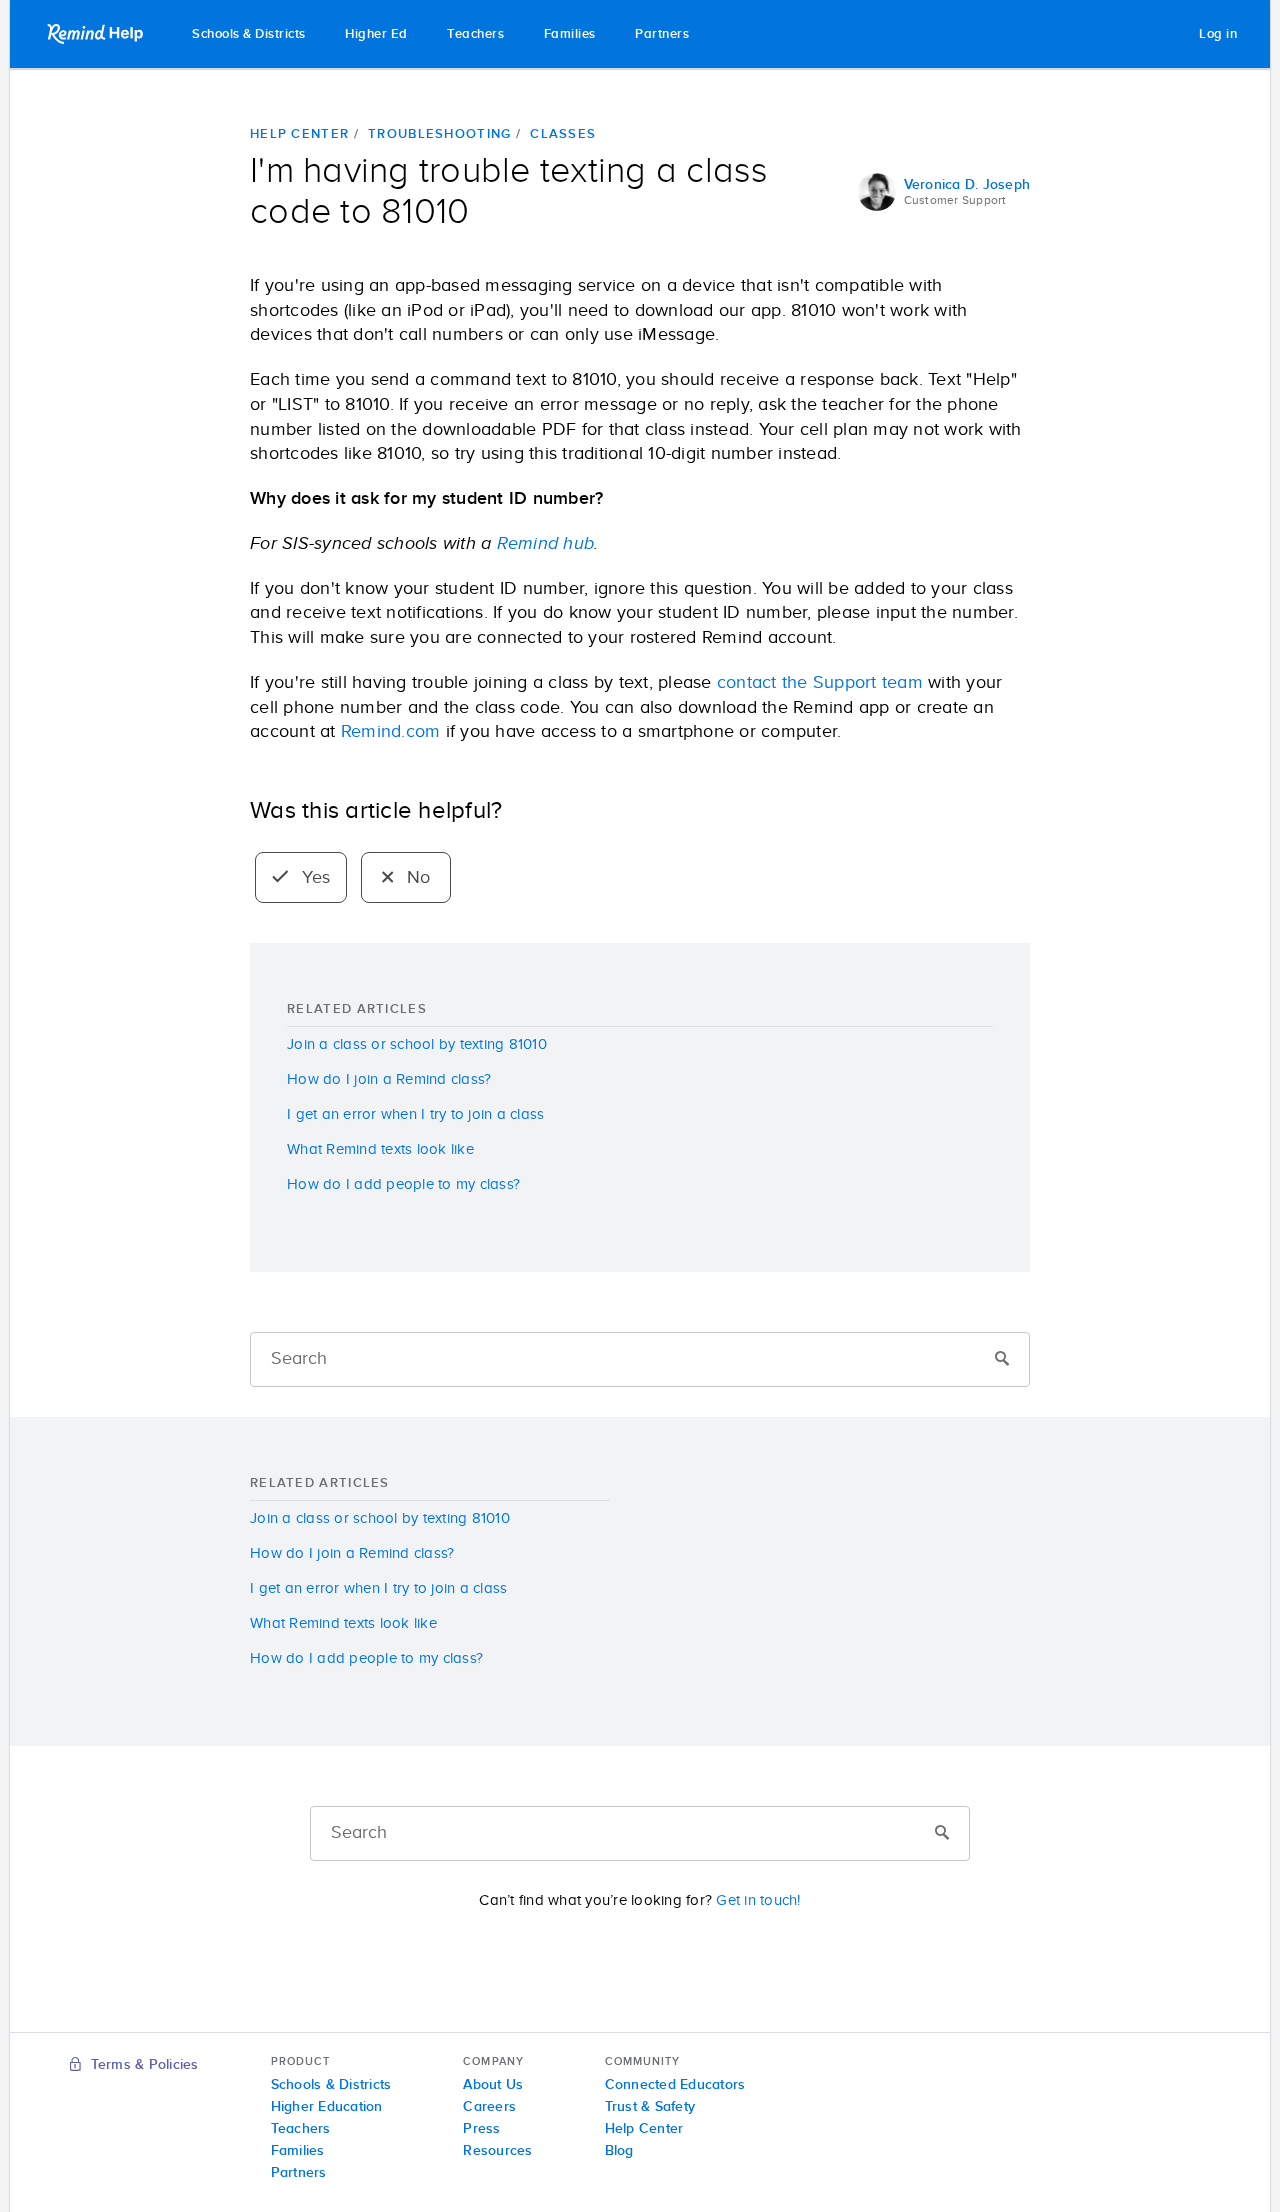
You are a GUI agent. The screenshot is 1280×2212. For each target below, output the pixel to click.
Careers (489, 2107)
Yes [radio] (313, 878)
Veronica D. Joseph (967, 185)
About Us (493, 2085)
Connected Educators (675, 2085)
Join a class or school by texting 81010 (417, 1044)
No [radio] (416, 878)
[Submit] (1002, 1360)
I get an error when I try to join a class (415, 1114)
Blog (619, 2151)
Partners (662, 34)
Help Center (299, 134)
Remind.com (391, 732)
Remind (97, 34)
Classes (563, 134)
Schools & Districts (249, 34)
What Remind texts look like (380, 1149)
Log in (1218, 34)
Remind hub (546, 544)
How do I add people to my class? (403, 1184)
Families (570, 34)
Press (481, 2129)
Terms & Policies (142, 2065)
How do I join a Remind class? (389, 1079)
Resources (497, 2151)
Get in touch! (758, 1900)
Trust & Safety (650, 2107)
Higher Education (327, 2107)
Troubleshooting (440, 134)
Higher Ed (376, 34)
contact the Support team (820, 683)
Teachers (475, 34)
